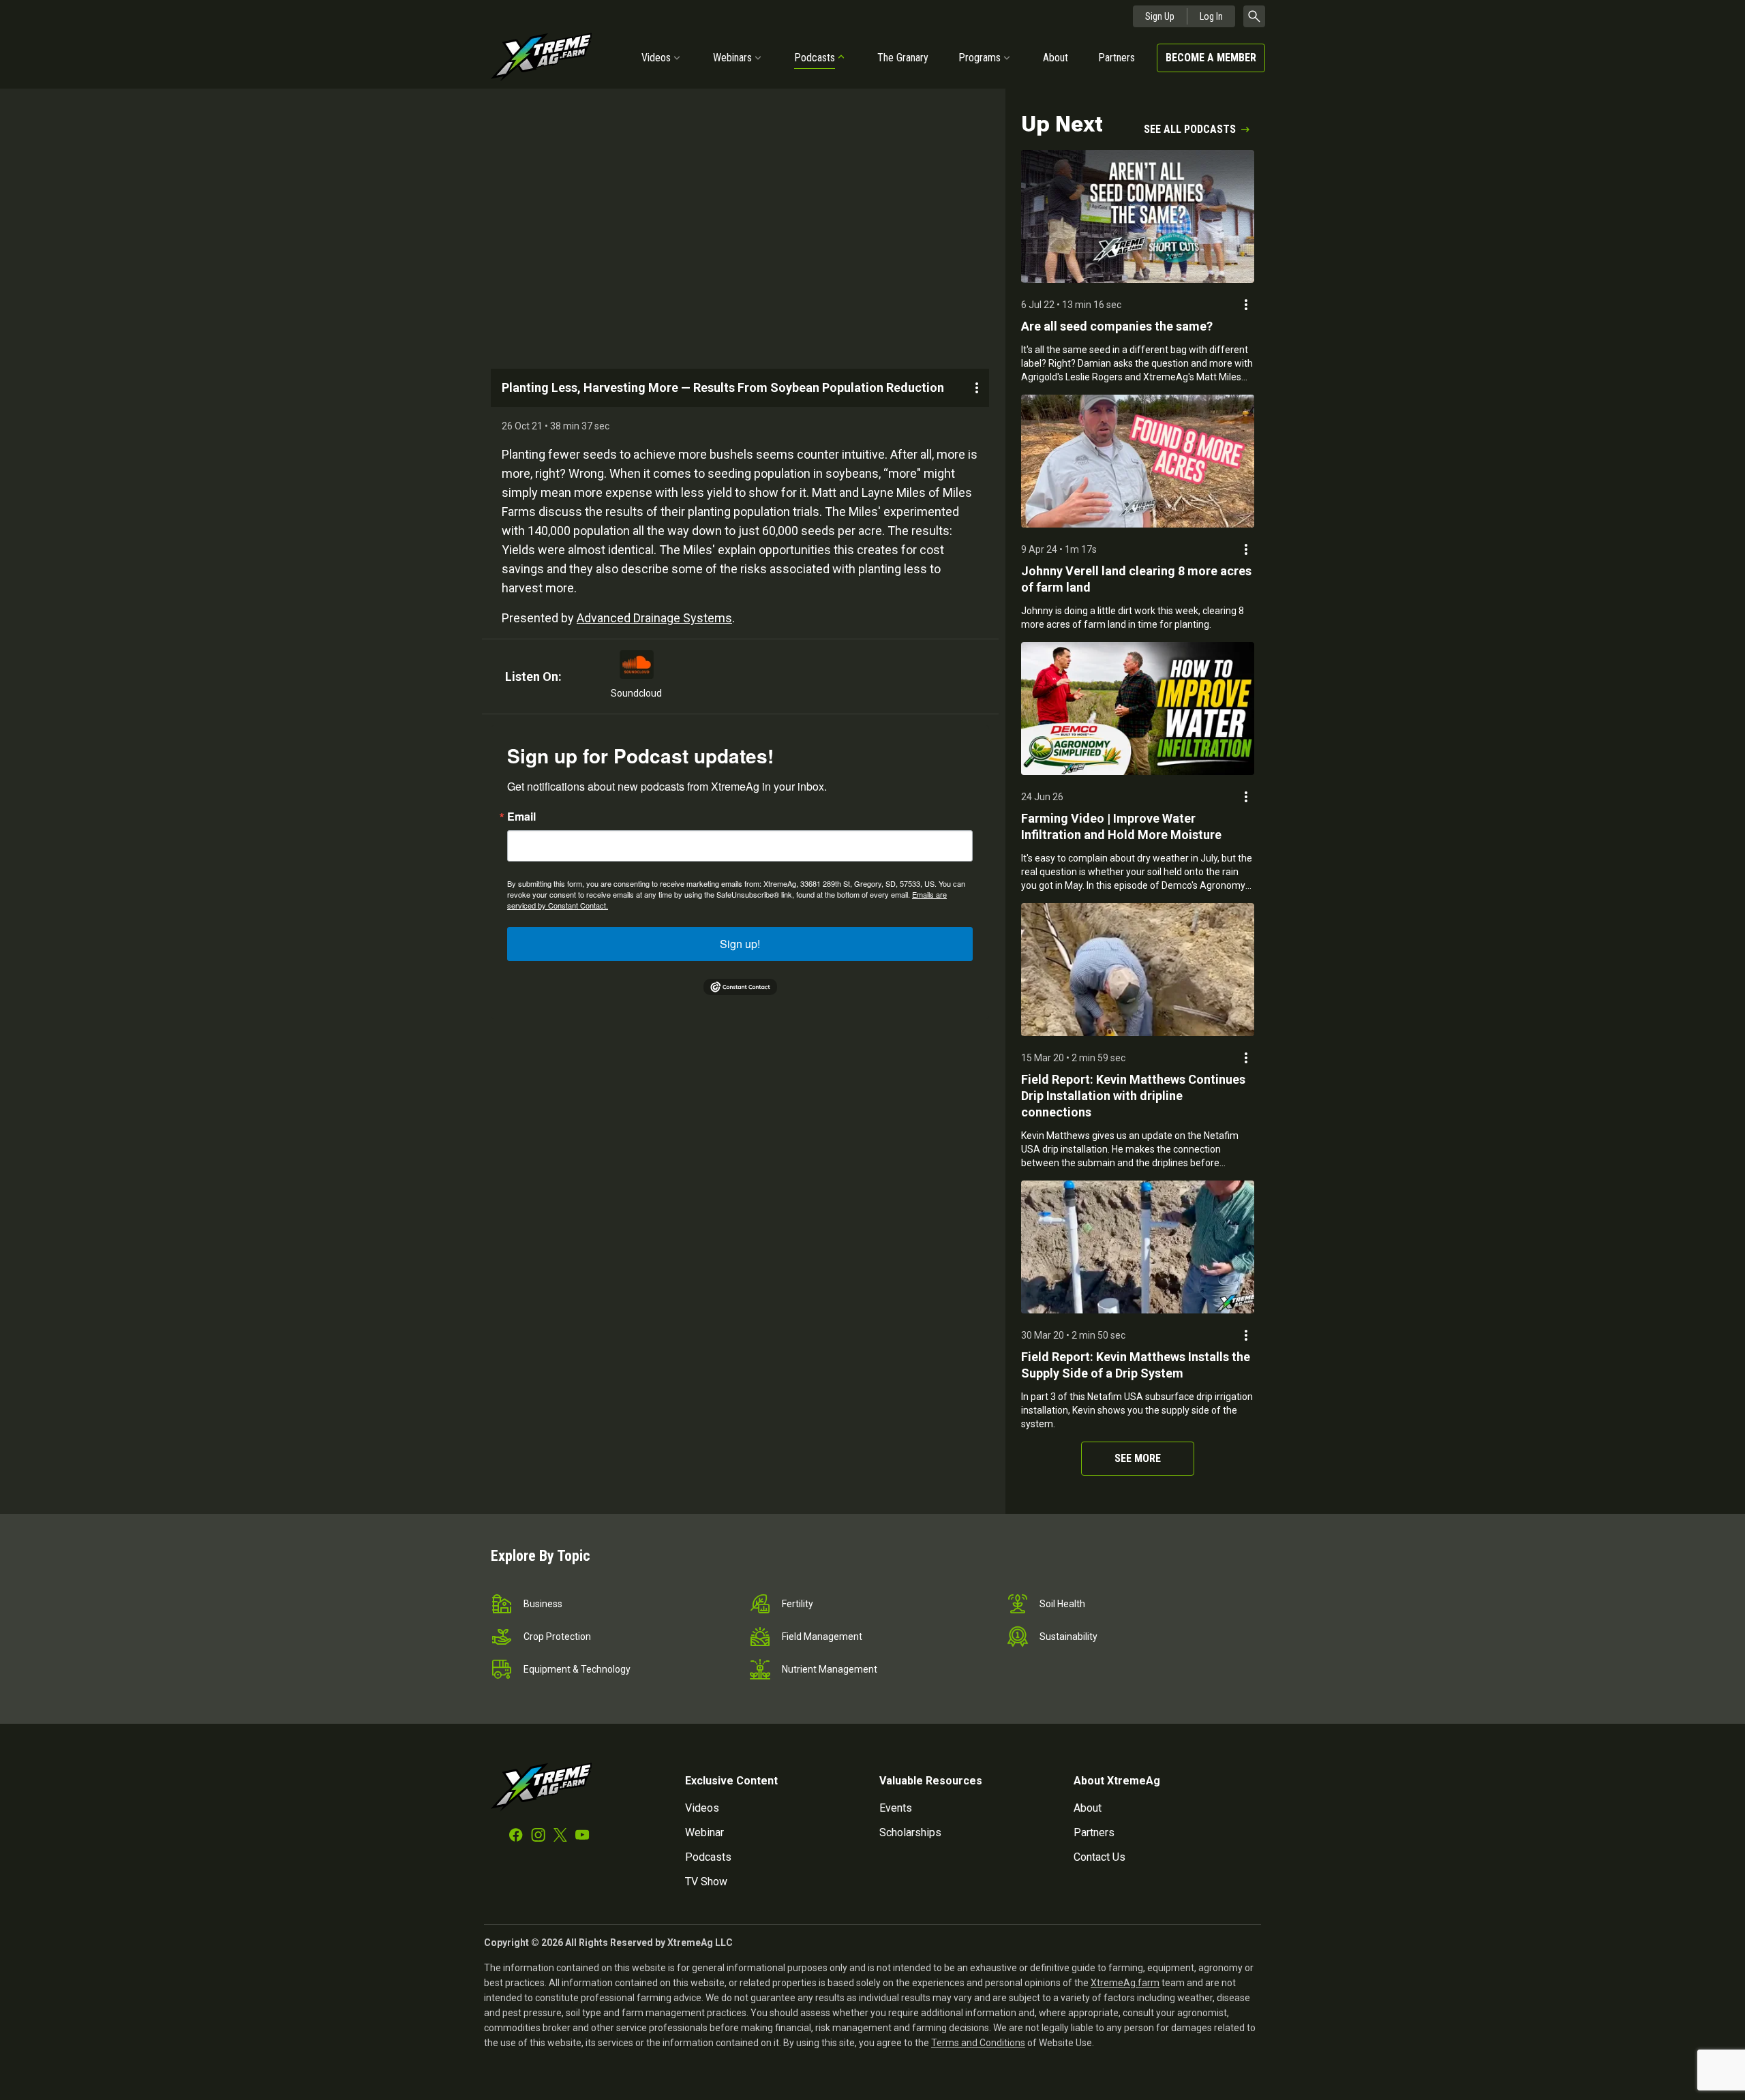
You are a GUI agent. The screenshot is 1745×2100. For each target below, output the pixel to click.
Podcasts (815, 58)
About (1056, 58)
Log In (1211, 16)
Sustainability (1068, 1637)
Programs (980, 58)
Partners (1117, 58)
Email (521, 817)
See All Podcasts (1190, 129)
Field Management (822, 1637)
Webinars (732, 58)
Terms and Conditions (978, 2043)
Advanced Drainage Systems (654, 618)
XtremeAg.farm (1125, 1983)
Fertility (798, 1604)
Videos (656, 58)
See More (1138, 1458)
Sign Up (1160, 16)
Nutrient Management (830, 1669)
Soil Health (1062, 1604)
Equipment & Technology (577, 1669)
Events (896, 1808)
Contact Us (1099, 1857)
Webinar (704, 1832)
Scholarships (910, 1832)
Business (543, 1604)
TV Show (706, 1882)
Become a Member (1211, 58)
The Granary (903, 58)
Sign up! (740, 944)
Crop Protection (557, 1637)
